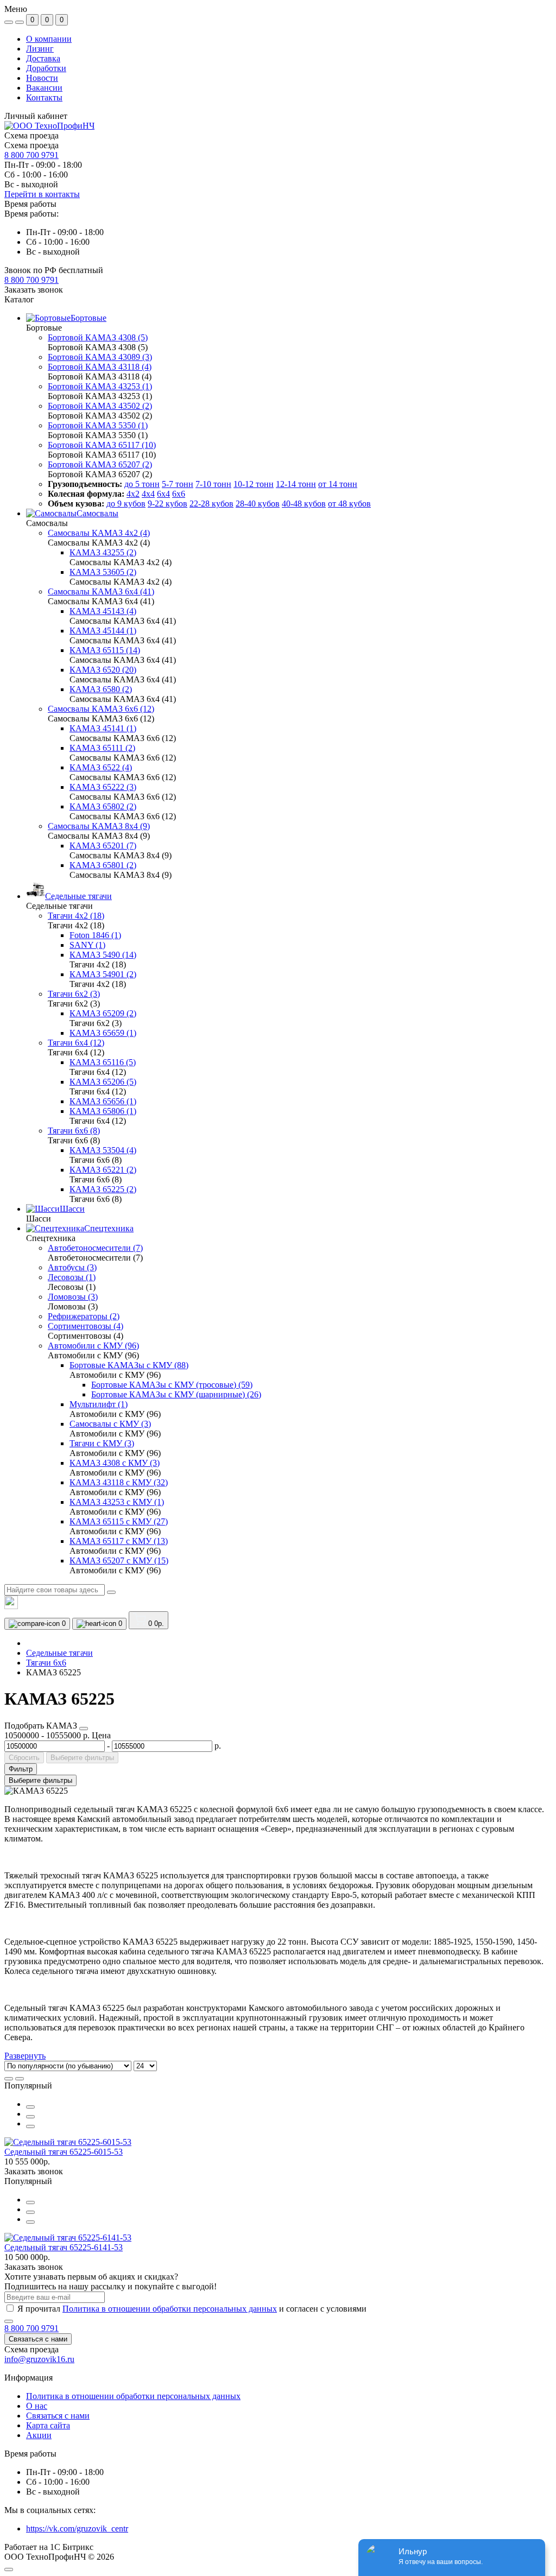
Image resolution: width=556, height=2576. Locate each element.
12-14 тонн (296, 484)
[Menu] (9, 22)
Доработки (46, 68)
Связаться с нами (38, 2339)
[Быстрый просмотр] (30, 2107)
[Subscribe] (9, 2321)
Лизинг (40, 49)
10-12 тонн (254, 484)
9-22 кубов (168, 504)
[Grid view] (20, 2079)
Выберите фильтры (82, 1758)
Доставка (43, 58)
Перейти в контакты (42, 194)
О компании (49, 39)
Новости (42, 78)
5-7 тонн (178, 484)
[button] (31, 280)
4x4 (148, 494)
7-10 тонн (213, 484)
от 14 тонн (338, 484)
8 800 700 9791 (31, 155)
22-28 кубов (211, 504)
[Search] (111, 1592)
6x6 (179, 494)
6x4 (163, 494)
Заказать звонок (34, 290)
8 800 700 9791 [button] (31, 2328)
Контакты (44, 97)
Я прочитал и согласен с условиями (192, 2309)
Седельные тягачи (59, 1653)
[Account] (20, 22)
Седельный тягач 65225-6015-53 (64, 2152)
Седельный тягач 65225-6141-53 (64, 2247)
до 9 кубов (126, 504)
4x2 (133, 494)
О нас (37, 2406)
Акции (39, 2435)
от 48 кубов (349, 504)
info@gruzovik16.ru (39, 2359)
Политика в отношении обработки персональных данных (170, 2309)
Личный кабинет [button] (36, 116)
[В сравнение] (30, 2117)
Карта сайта (48, 2425)
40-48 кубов (304, 504)
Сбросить (24, 1758)
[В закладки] (30, 2126)
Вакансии (44, 88)
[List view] (9, 2079)
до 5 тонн (142, 484)
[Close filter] (84, 1729)
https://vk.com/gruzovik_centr (77, 2528)
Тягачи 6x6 (46, 1663)
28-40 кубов (258, 504)
